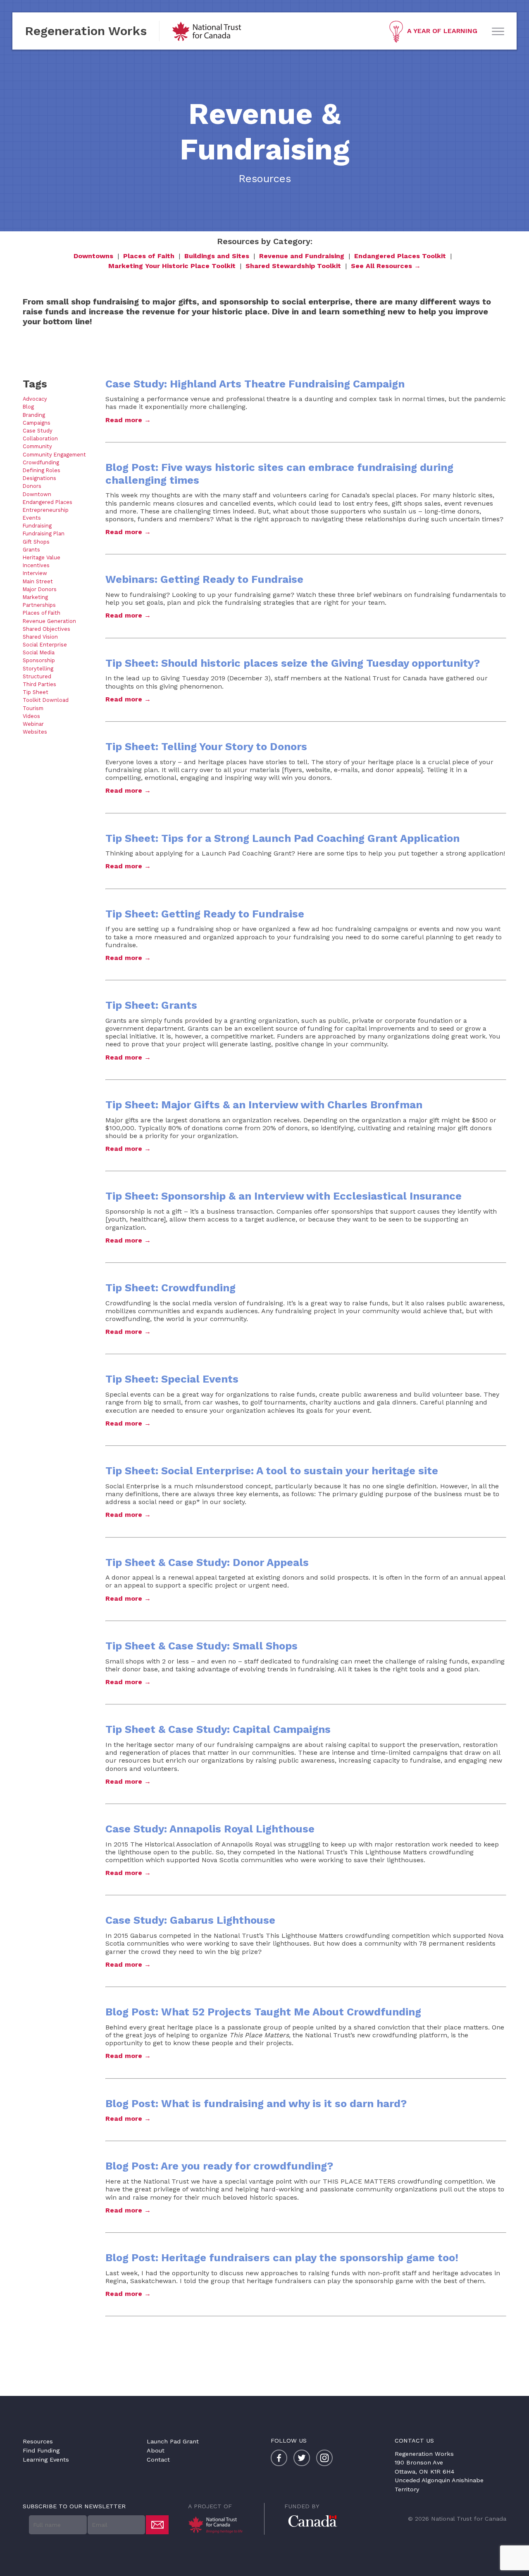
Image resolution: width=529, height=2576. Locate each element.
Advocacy (35, 399)
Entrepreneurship (46, 510)
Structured (37, 676)
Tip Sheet (36, 692)
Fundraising (37, 526)
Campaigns (37, 423)
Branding (34, 415)
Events (32, 518)
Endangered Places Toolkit (400, 256)
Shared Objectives (46, 629)
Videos (31, 716)
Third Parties (39, 684)
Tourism (33, 708)
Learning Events (46, 2460)
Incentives (36, 565)
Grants (31, 550)
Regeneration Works (86, 31)
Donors (32, 486)
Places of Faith (149, 256)
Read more (124, 420)
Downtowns (93, 256)
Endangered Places (48, 502)
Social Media (39, 652)
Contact (158, 2460)
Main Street (38, 581)
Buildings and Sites (217, 256)
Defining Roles (42, 470)
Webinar (33, 724)
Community (37, 446)
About (156, 2450)
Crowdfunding (41, 462)
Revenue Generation (49, 621)
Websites (35, 732)
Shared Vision (40, 637)
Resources (38, 2441)
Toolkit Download (46, 700)
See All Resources (381, 266)
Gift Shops (36, 542)
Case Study (38, 431)
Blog (28, 407)
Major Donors (40, 589)
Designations (39, 478)
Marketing (35, 597)
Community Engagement (54, 455)
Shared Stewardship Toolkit (293, 266)
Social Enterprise (45, 645)
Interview (35, 573)
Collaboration (40, 438)
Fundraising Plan (44, 533)
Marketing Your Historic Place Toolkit (172, 266)
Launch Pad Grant (173, 2441)
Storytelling (38, 669)
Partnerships (39, 605)
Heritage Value (42, 557)
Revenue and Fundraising (302, 256)
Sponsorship (39, 660)
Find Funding (41, 2450)
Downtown (37, 494)
